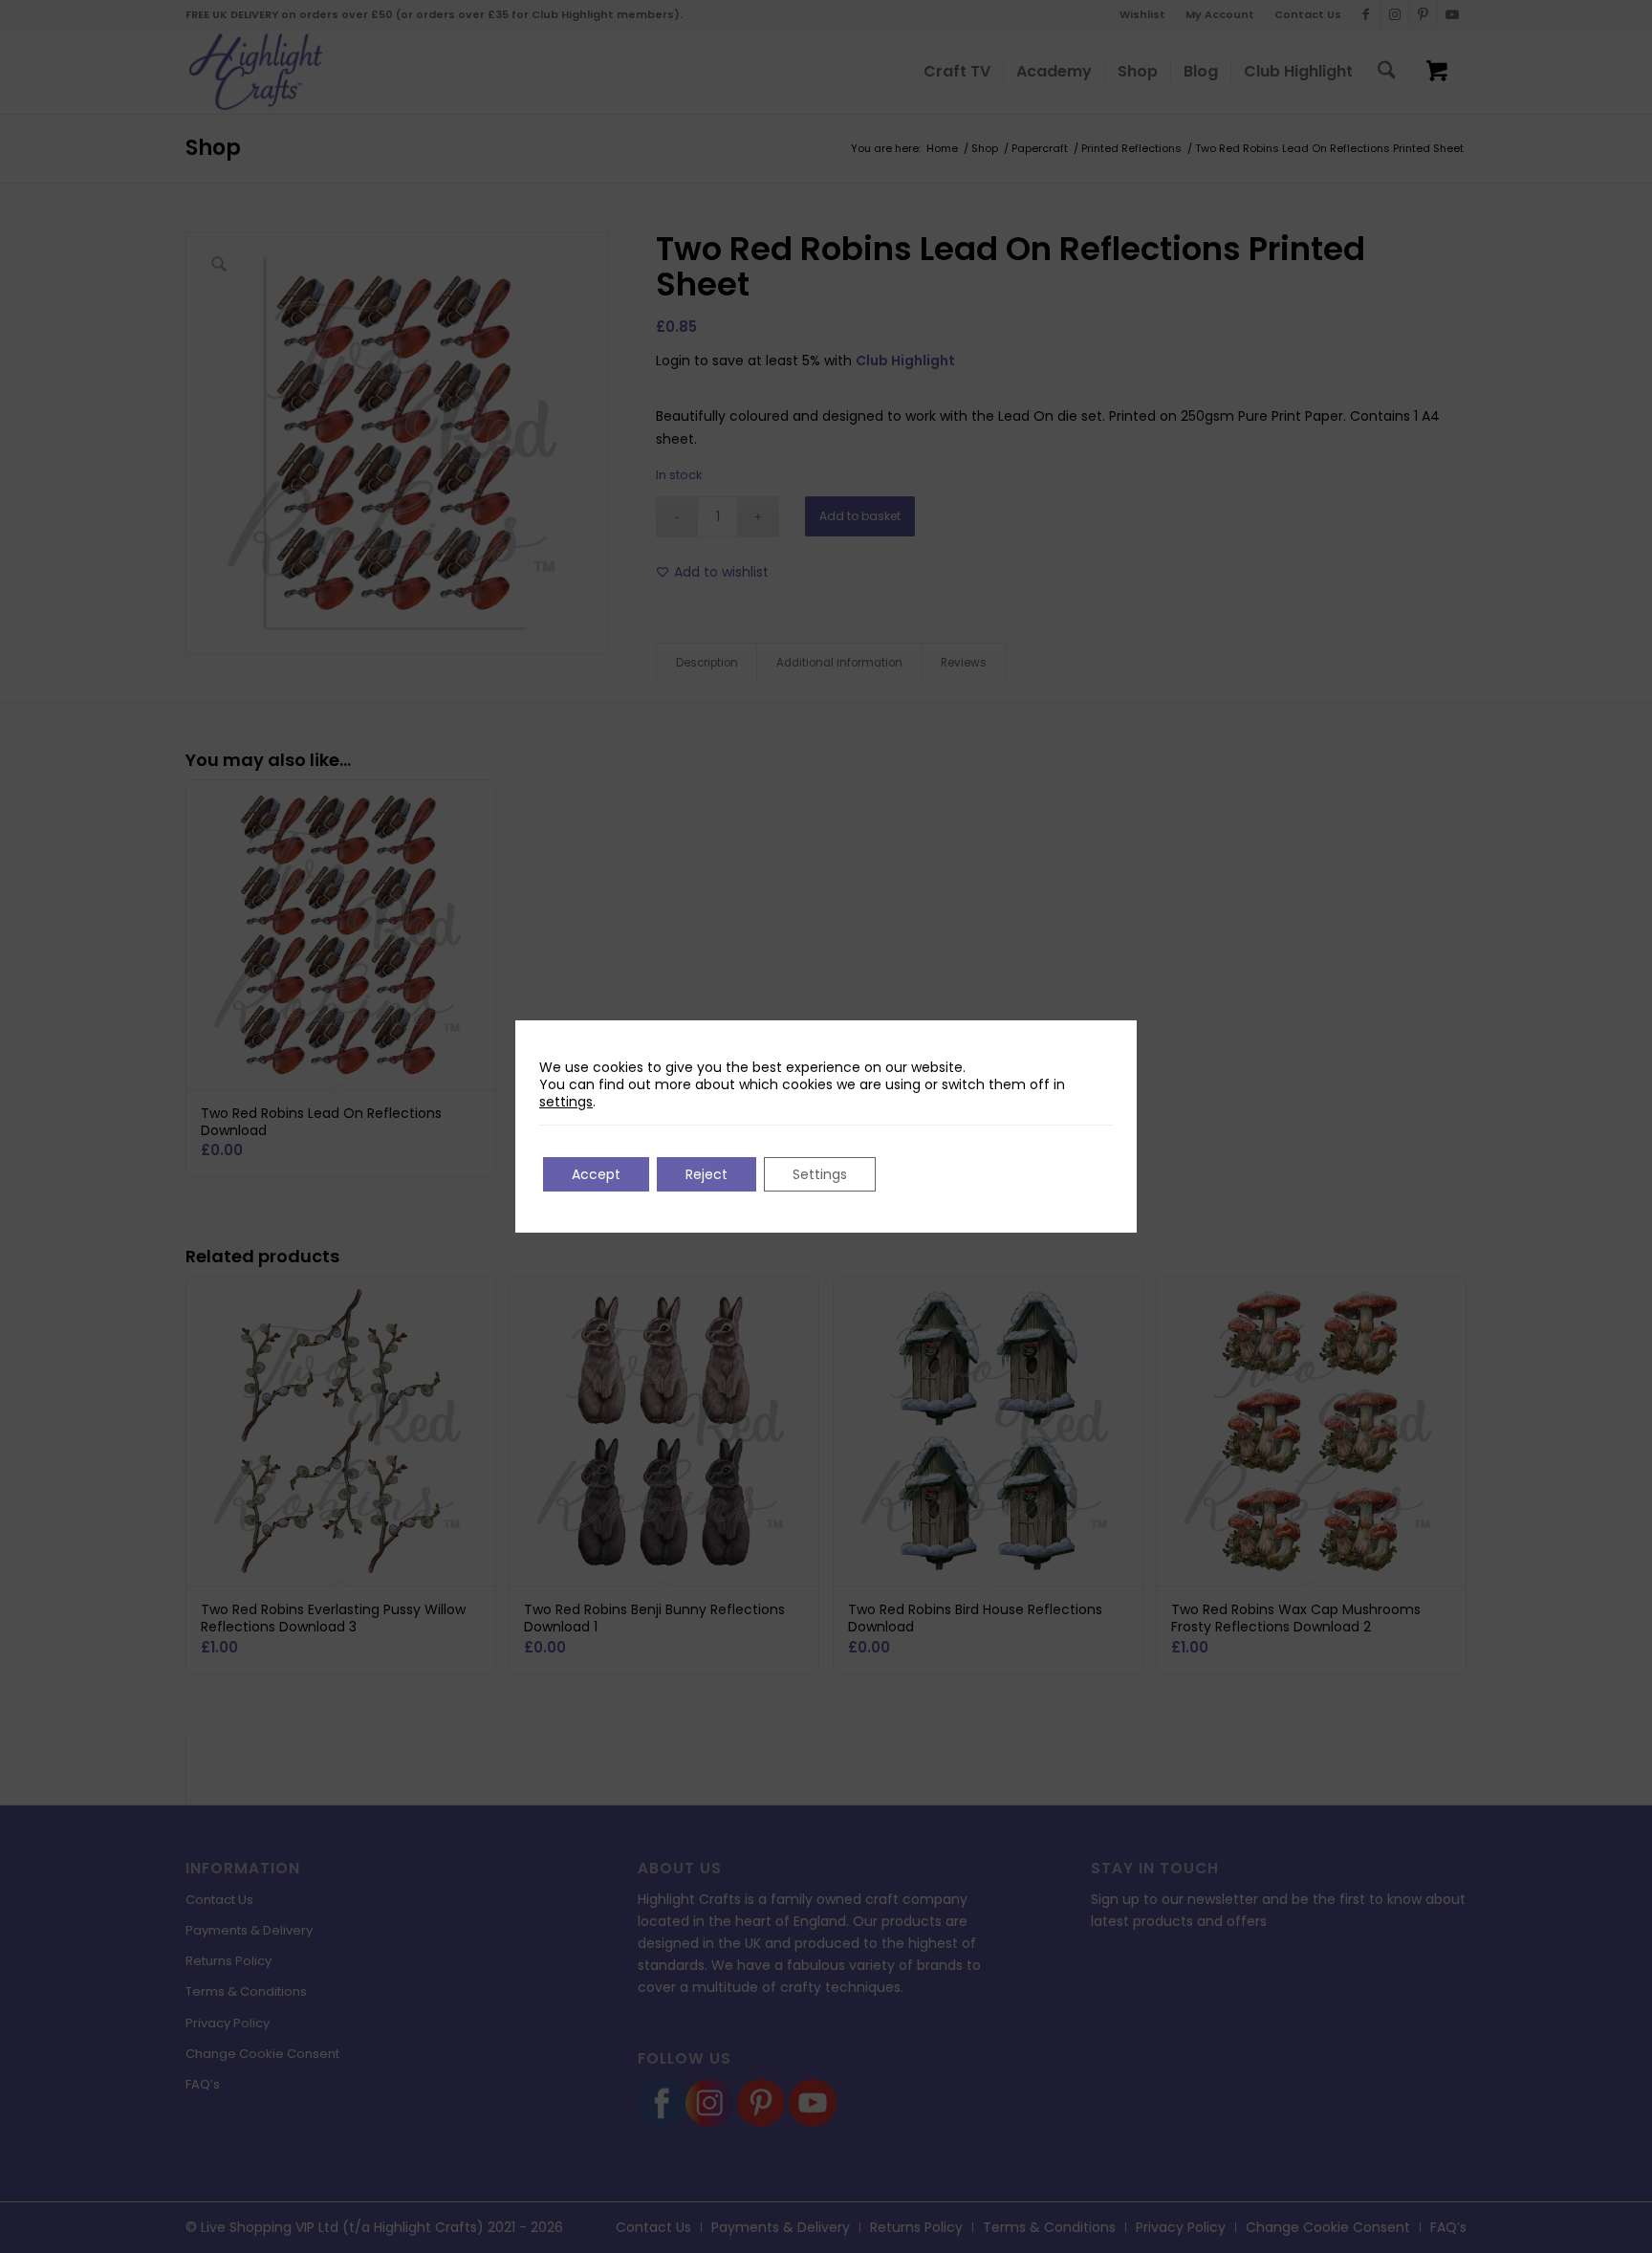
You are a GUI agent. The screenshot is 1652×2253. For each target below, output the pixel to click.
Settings (820, 1174)
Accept (596, 1174)
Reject (706, 1174)
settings (566, 1102)
